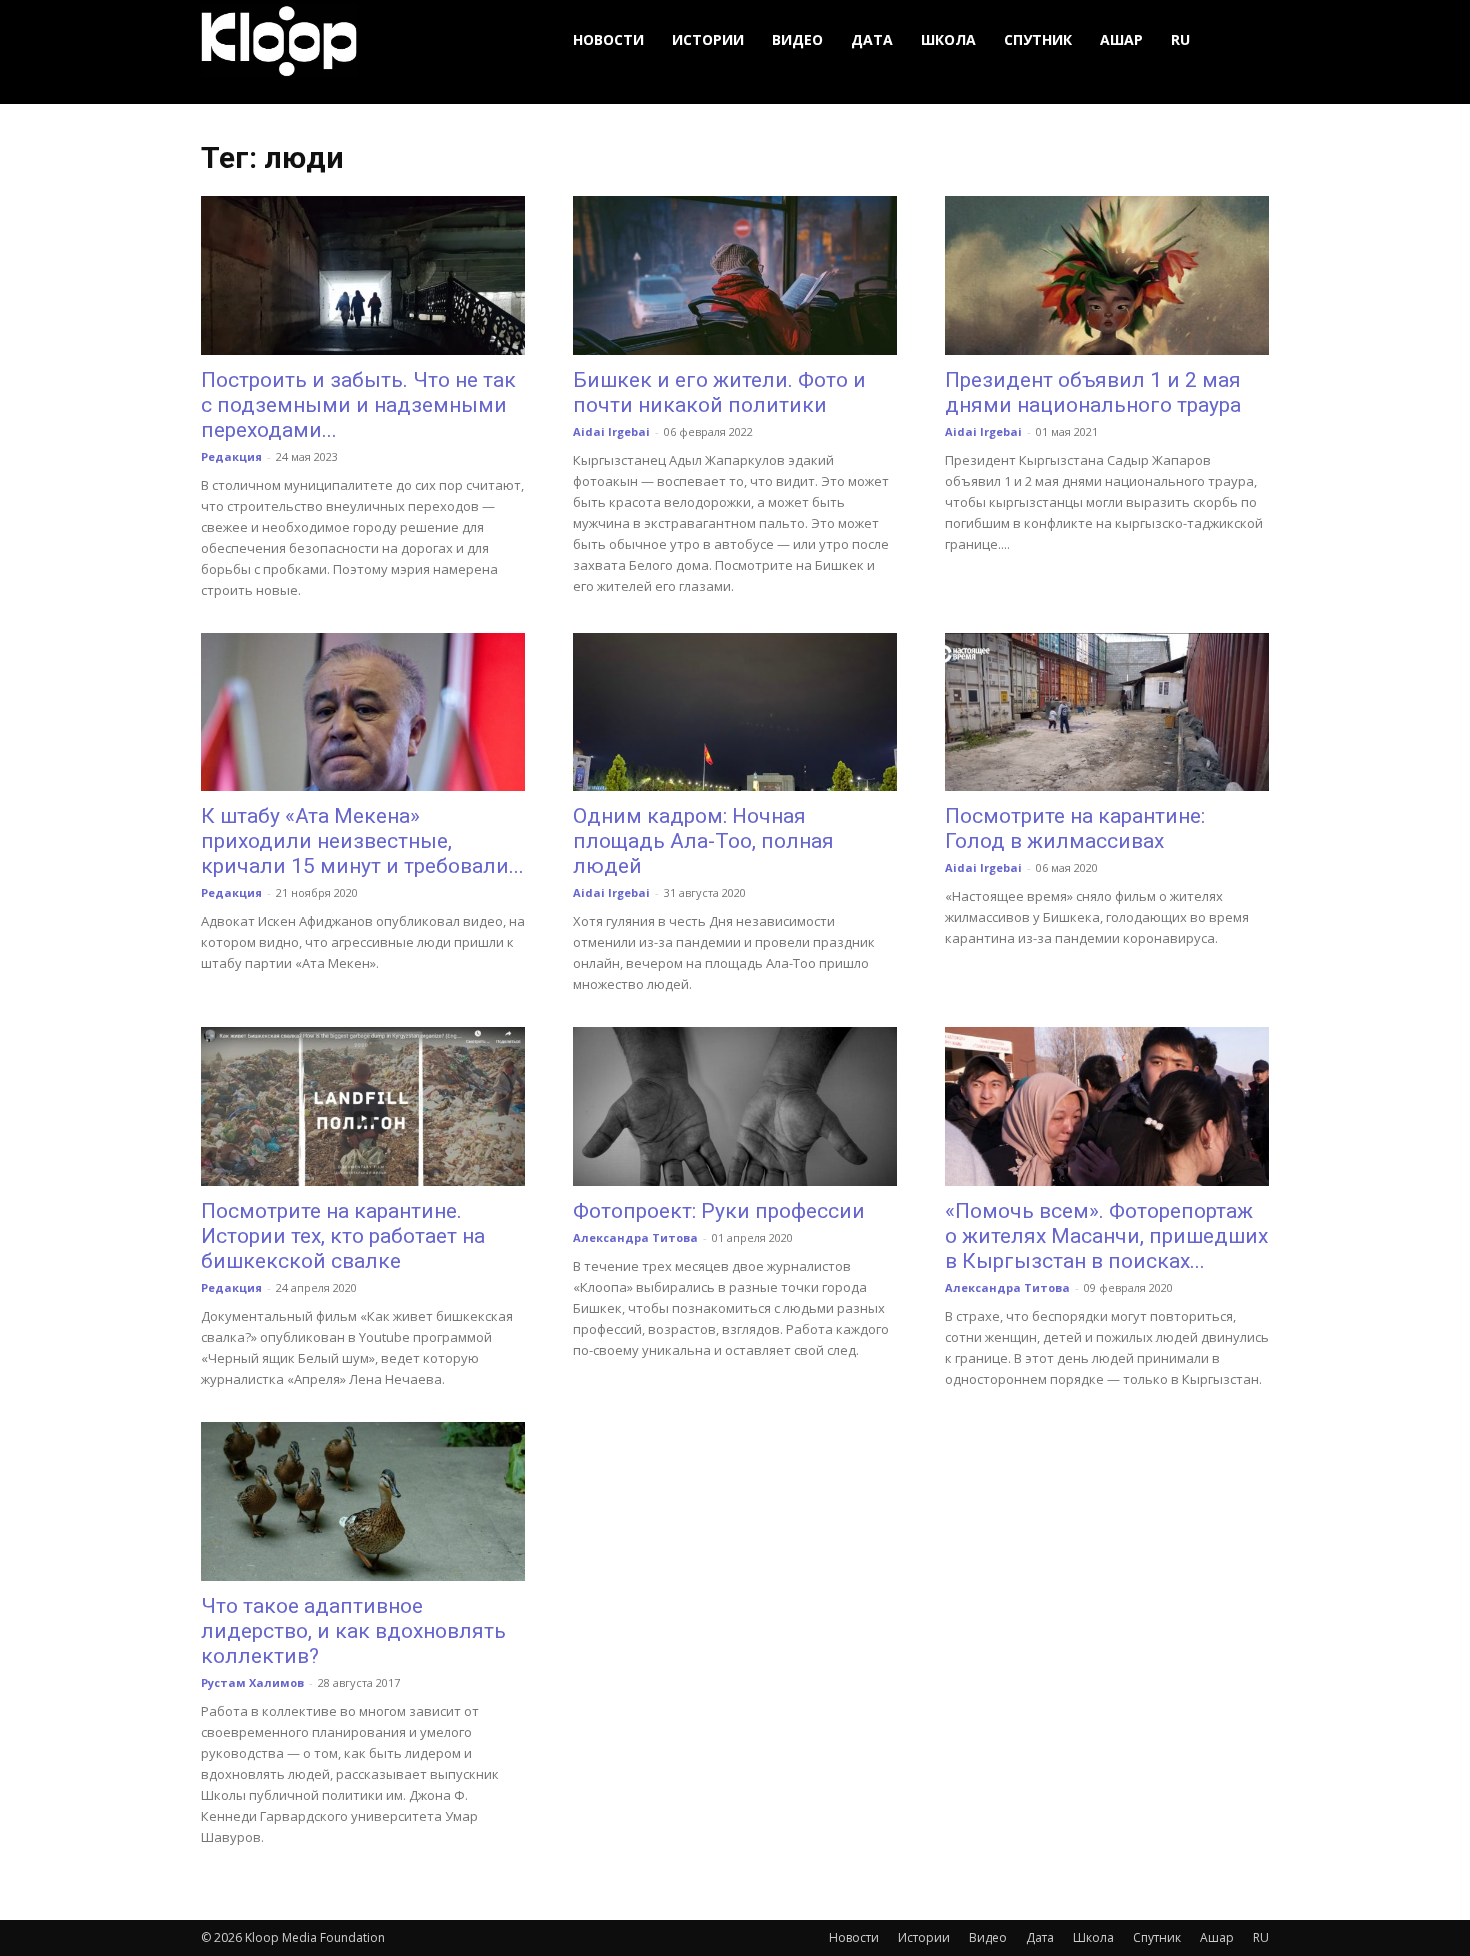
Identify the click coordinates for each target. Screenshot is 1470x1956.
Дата (872, 39)
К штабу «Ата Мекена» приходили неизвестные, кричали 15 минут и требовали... (362, 841)
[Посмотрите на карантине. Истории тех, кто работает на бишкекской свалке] (363, 1106)
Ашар (1121, 39)
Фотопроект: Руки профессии (719, 1211)
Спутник (1038, 39)
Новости (608, 39)
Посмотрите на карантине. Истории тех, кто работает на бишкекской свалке (343, 1236)
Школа (948, 39)
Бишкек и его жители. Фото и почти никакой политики (719, 392)
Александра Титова (635, 1237)
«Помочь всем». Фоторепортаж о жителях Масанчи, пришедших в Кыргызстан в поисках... (1106, 1236)
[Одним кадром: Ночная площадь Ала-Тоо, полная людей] (735, 712)
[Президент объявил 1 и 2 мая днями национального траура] (1107, 275)
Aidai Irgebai (611, 431)
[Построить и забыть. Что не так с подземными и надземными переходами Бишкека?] (363, 275)
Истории (708, 39)
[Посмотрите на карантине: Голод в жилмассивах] (1107, 712)
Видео (797, 39)
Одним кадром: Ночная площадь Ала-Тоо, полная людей (703, 841)
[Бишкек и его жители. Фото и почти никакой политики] (735, 275)
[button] (1245, 40)
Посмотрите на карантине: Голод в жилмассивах (1075, 828)
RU (1180, 39)
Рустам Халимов (252, 1682)
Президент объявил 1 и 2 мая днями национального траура (1093, 392)
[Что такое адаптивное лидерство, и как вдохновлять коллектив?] (363, 1501)
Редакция (231, 456)
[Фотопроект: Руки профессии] (735, 1106)
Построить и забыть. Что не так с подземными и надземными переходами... (358, 405)
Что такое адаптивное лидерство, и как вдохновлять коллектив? (353, 1631)
